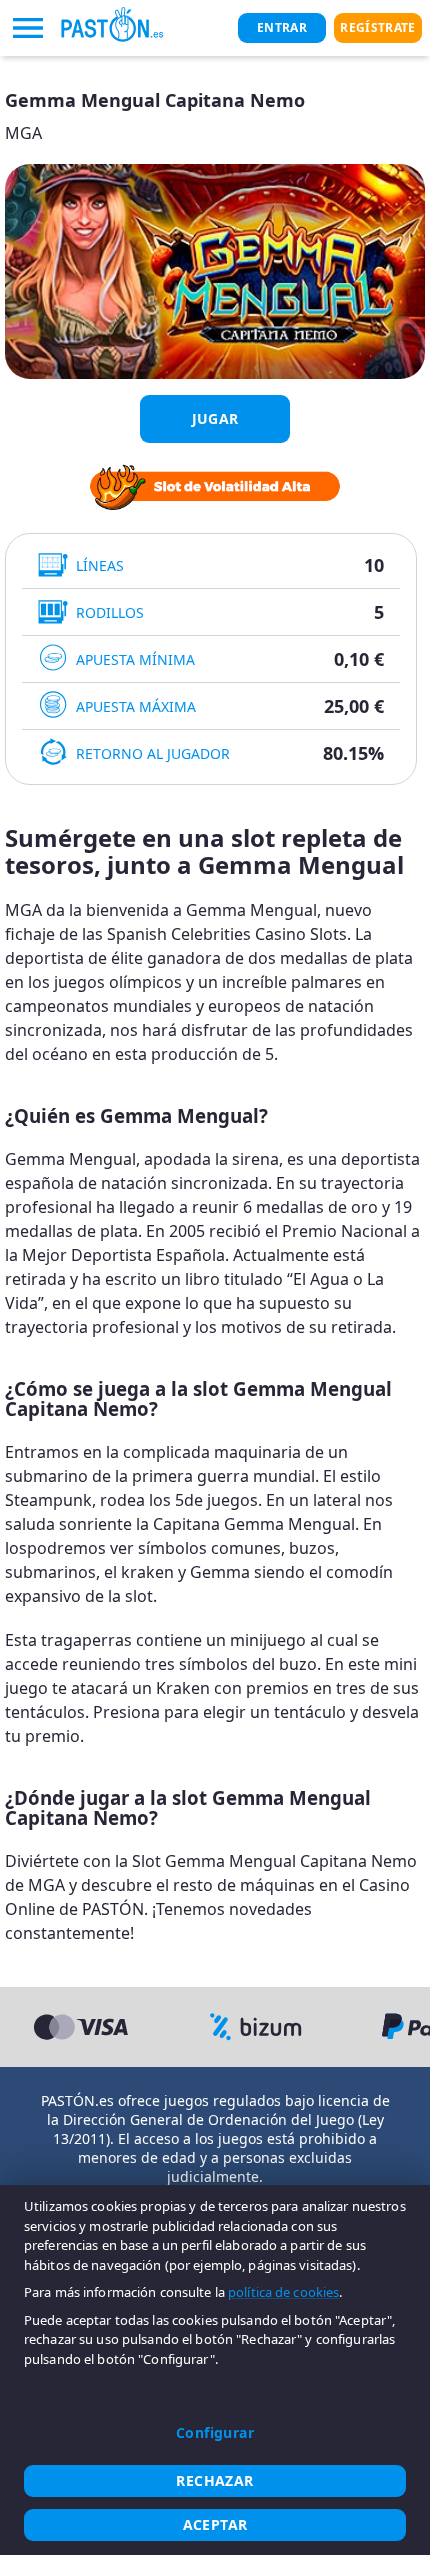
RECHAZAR (214, 2480)
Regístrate (377, 27)
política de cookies (283, 2292)
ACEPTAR (215, 2524)
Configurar (215, 2432)
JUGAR (215, 418)
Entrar (282, 27)
